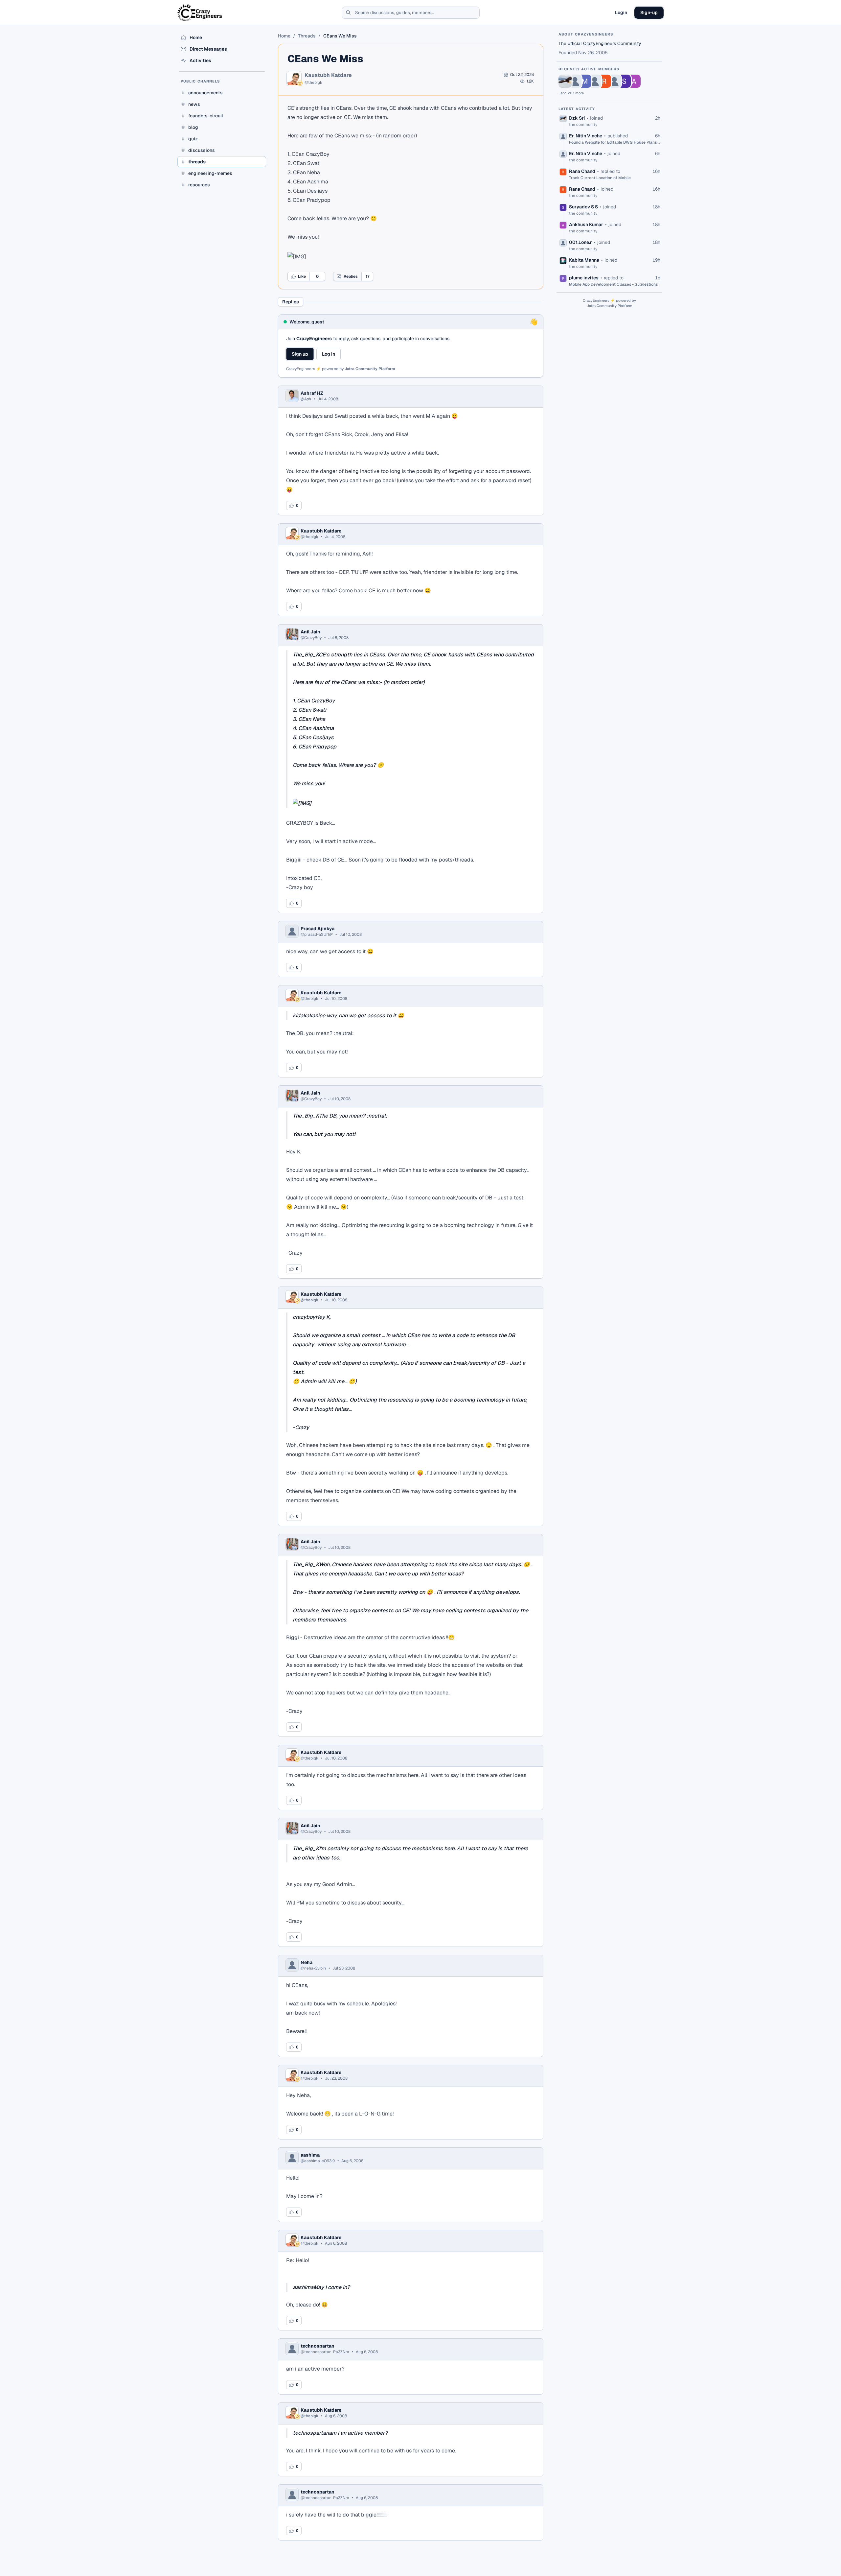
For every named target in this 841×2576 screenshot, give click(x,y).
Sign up (300, 354)
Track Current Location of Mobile (600, 178)
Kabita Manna (584, 260)
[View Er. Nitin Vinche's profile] (575, 81)
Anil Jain (310, 632)
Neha (307, 1962)
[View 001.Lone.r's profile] (614, 81)
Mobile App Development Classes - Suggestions (613, 284)
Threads (307, 36)
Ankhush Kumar (586, 225)
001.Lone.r (580, 242)
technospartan (318, 2346)
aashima (310, 2155)
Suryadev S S (583, 207)
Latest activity (577, 109)
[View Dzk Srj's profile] (565, 81)
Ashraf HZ (312, 393)
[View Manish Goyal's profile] (585, 81)
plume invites (584, 278)
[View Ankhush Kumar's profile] (634, 81)
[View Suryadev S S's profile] (624, 81)
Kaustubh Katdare (328, 75)
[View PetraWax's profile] (595, 81)
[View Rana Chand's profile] (604, 81)
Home (284, 36)
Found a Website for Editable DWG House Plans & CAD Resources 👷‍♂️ (615, 142)
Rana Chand (582, 171)
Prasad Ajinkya (318, 929)
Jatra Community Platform (370, 369)
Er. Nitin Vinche (586, 136)
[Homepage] (200, 12)
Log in (329, 354)
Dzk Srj (577, 118)
